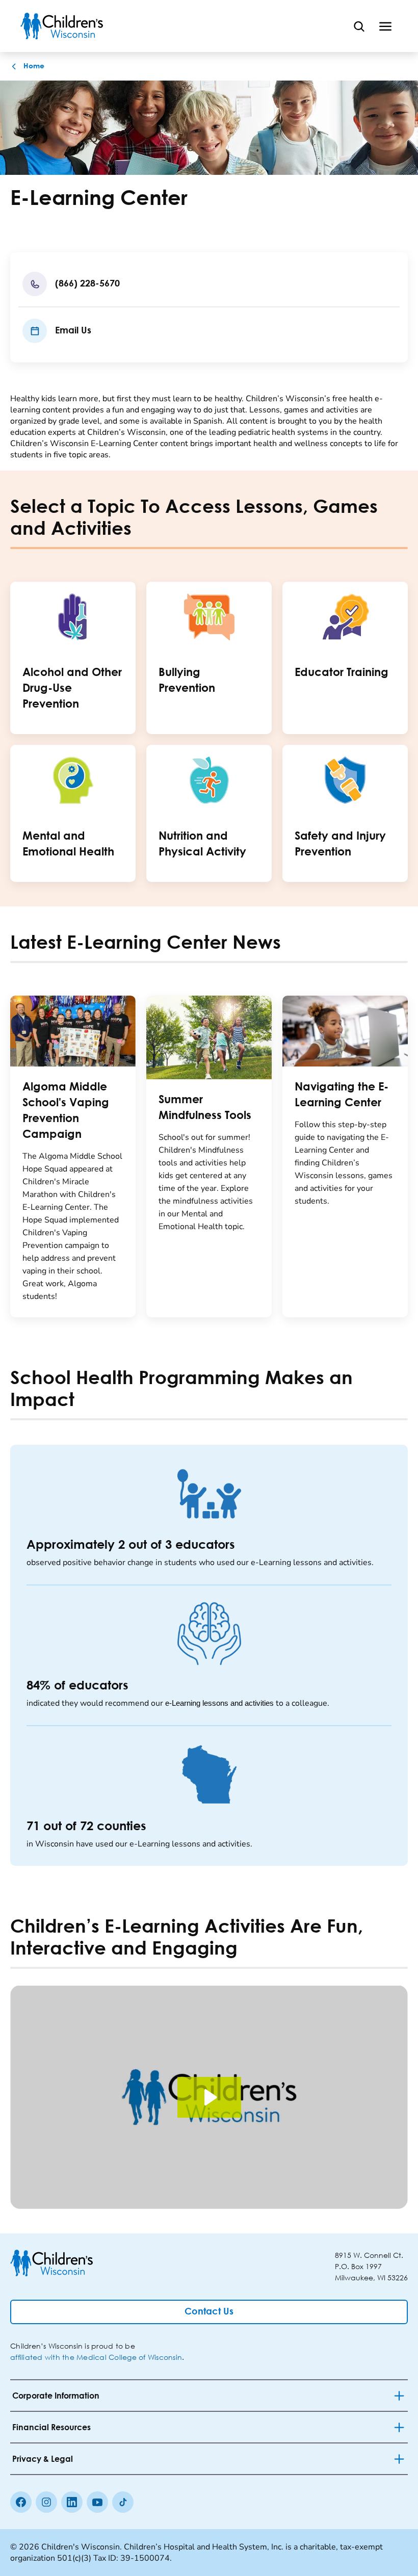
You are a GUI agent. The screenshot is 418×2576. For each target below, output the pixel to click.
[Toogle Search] (359, 26)
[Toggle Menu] (385, 26)
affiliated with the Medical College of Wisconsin (96, 2357)
